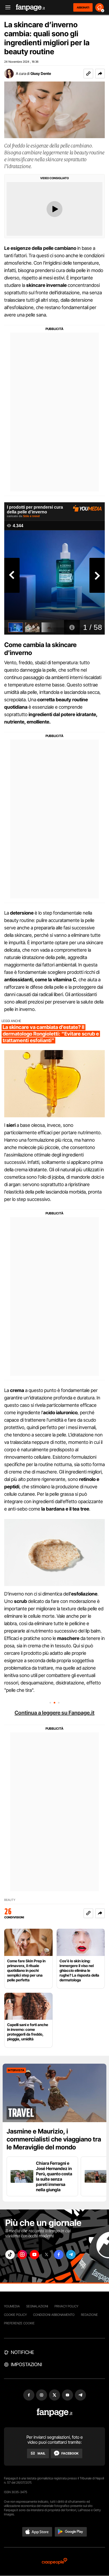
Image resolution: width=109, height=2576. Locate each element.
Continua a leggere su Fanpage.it (54, 1713)
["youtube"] (34, 2255)
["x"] (47, 2255)
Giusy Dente (41, 73)
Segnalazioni (37, 2306)
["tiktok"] (10, 2255)
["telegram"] (71, 2255)
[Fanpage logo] (30, 8)
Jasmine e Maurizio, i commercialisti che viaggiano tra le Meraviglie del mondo (54, 2139)
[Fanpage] (55, 2413)
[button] (100, 74)
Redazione (89, 2315)
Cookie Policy (15, 2315)
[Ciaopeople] (54, 2562)
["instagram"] (22, 2255)
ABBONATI (83, 7)
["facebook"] (59, 2255)
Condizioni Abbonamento (54, 2315)
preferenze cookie (19, 2323)
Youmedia (12, 2306)
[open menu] (6, 8)
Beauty (10, 1900)
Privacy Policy (66, 2306)
